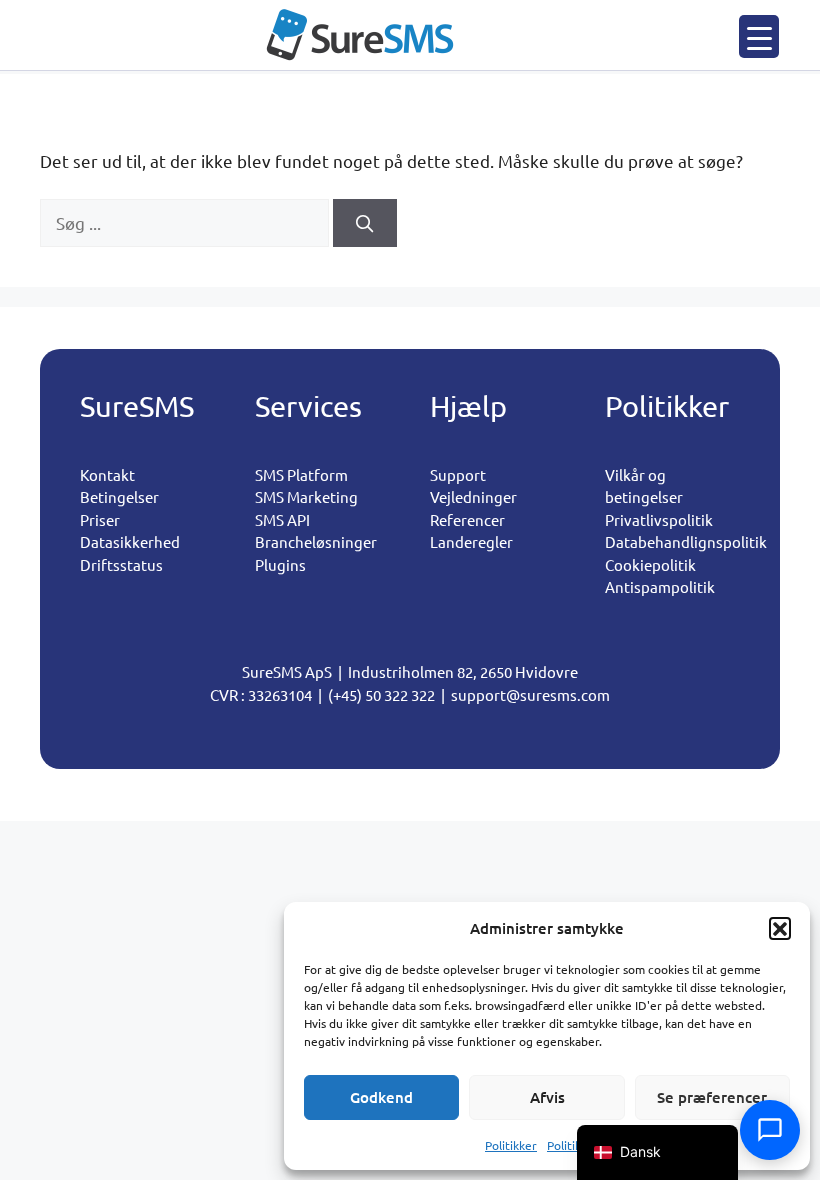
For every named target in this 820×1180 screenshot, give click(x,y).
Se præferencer (712, 1097)
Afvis (547, 1097)
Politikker (511, 1145)
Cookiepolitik (650, 564)
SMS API (282, 519)
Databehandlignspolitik (686, 541)
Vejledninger (473, 496)
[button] (780, 928)
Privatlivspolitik (659, 519)
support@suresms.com (530, 694)
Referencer (467, 519)
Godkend (381, 1097)
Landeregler (471, 541)
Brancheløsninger (316, 541)
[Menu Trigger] (759, 36)
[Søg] (365, 223)
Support (458, 474)
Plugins (280, 564)
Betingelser (119, 496)
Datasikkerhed (130, 541)
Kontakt (107, 474)
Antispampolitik (660, 586)
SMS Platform (301, 474)
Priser (100, 519)
